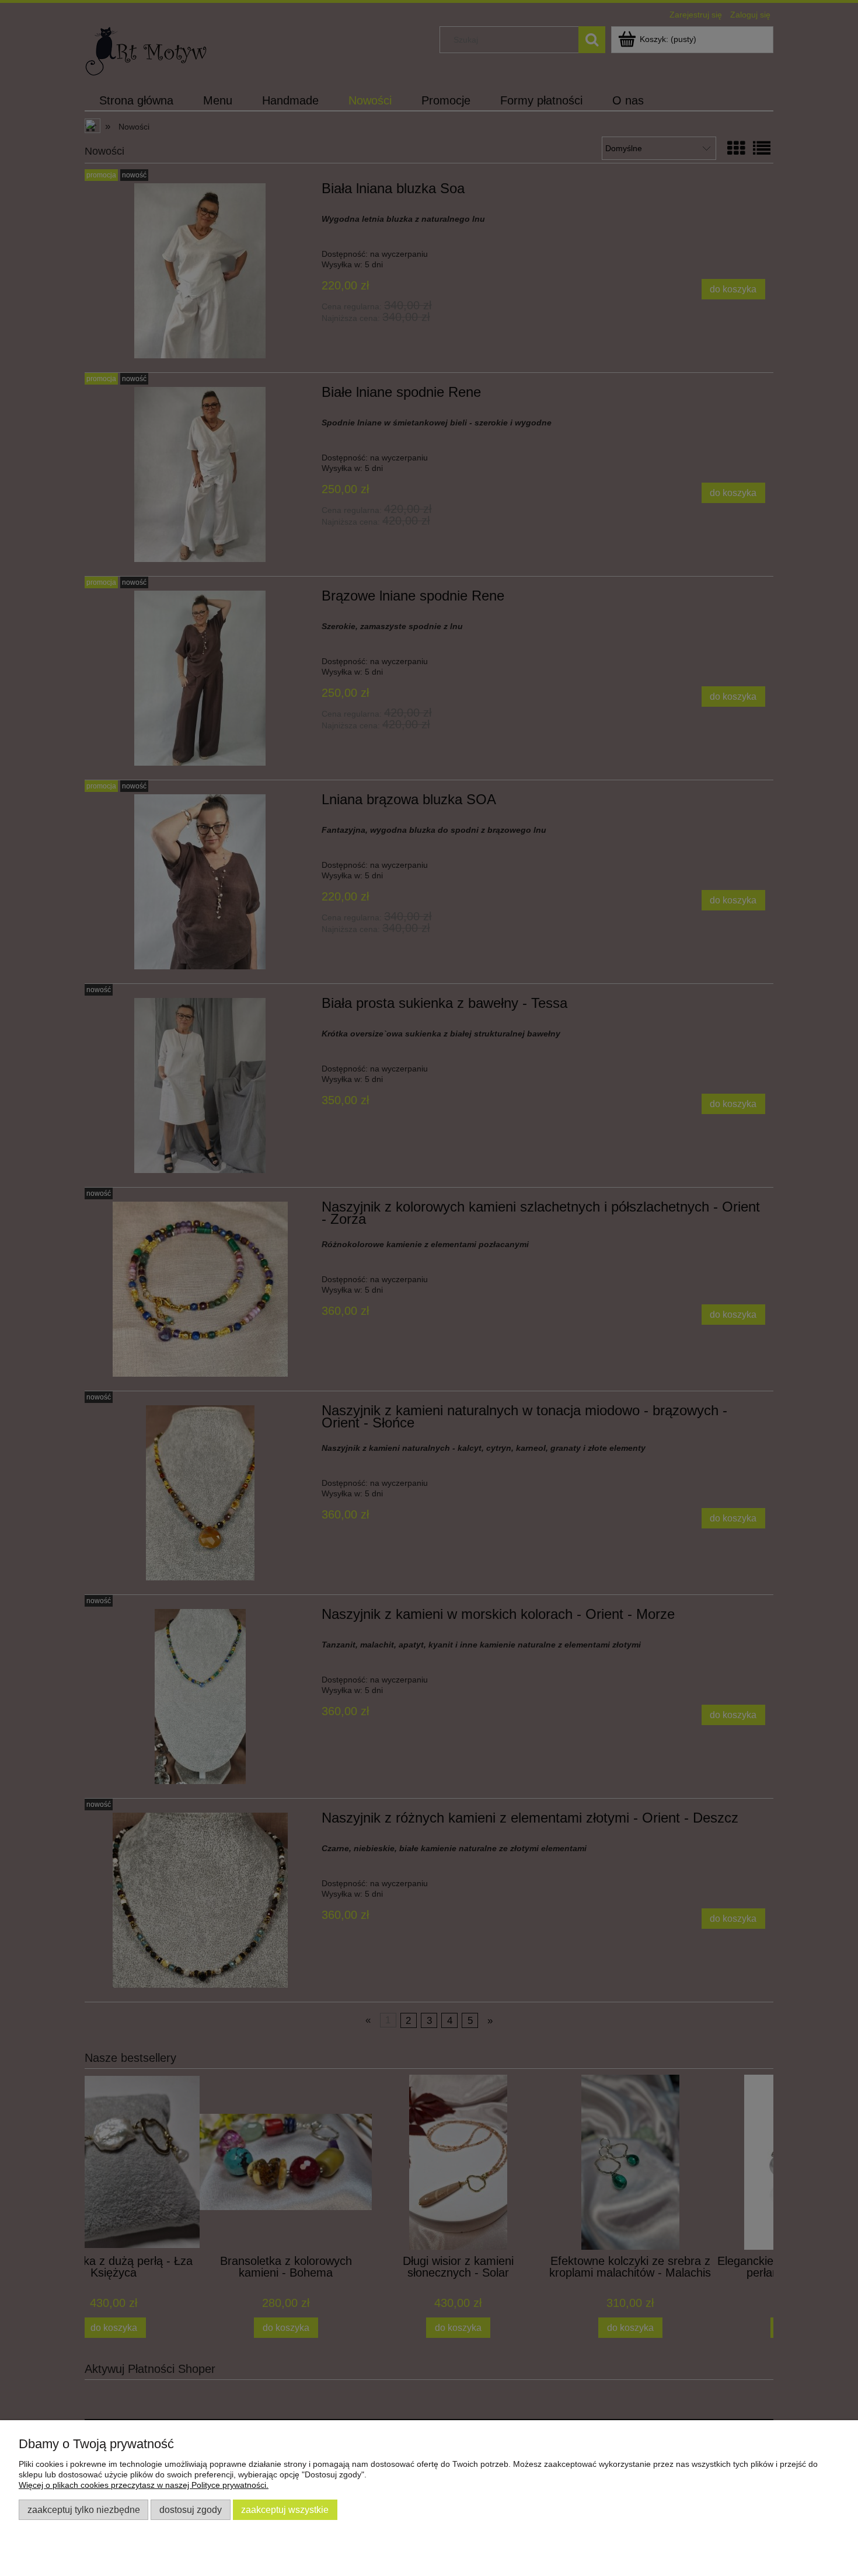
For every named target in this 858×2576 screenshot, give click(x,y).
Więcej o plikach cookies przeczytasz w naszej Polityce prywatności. (144, 2485)
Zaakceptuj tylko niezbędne (84, 2509)
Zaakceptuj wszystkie (285, 2509)
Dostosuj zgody (191, 2509)
